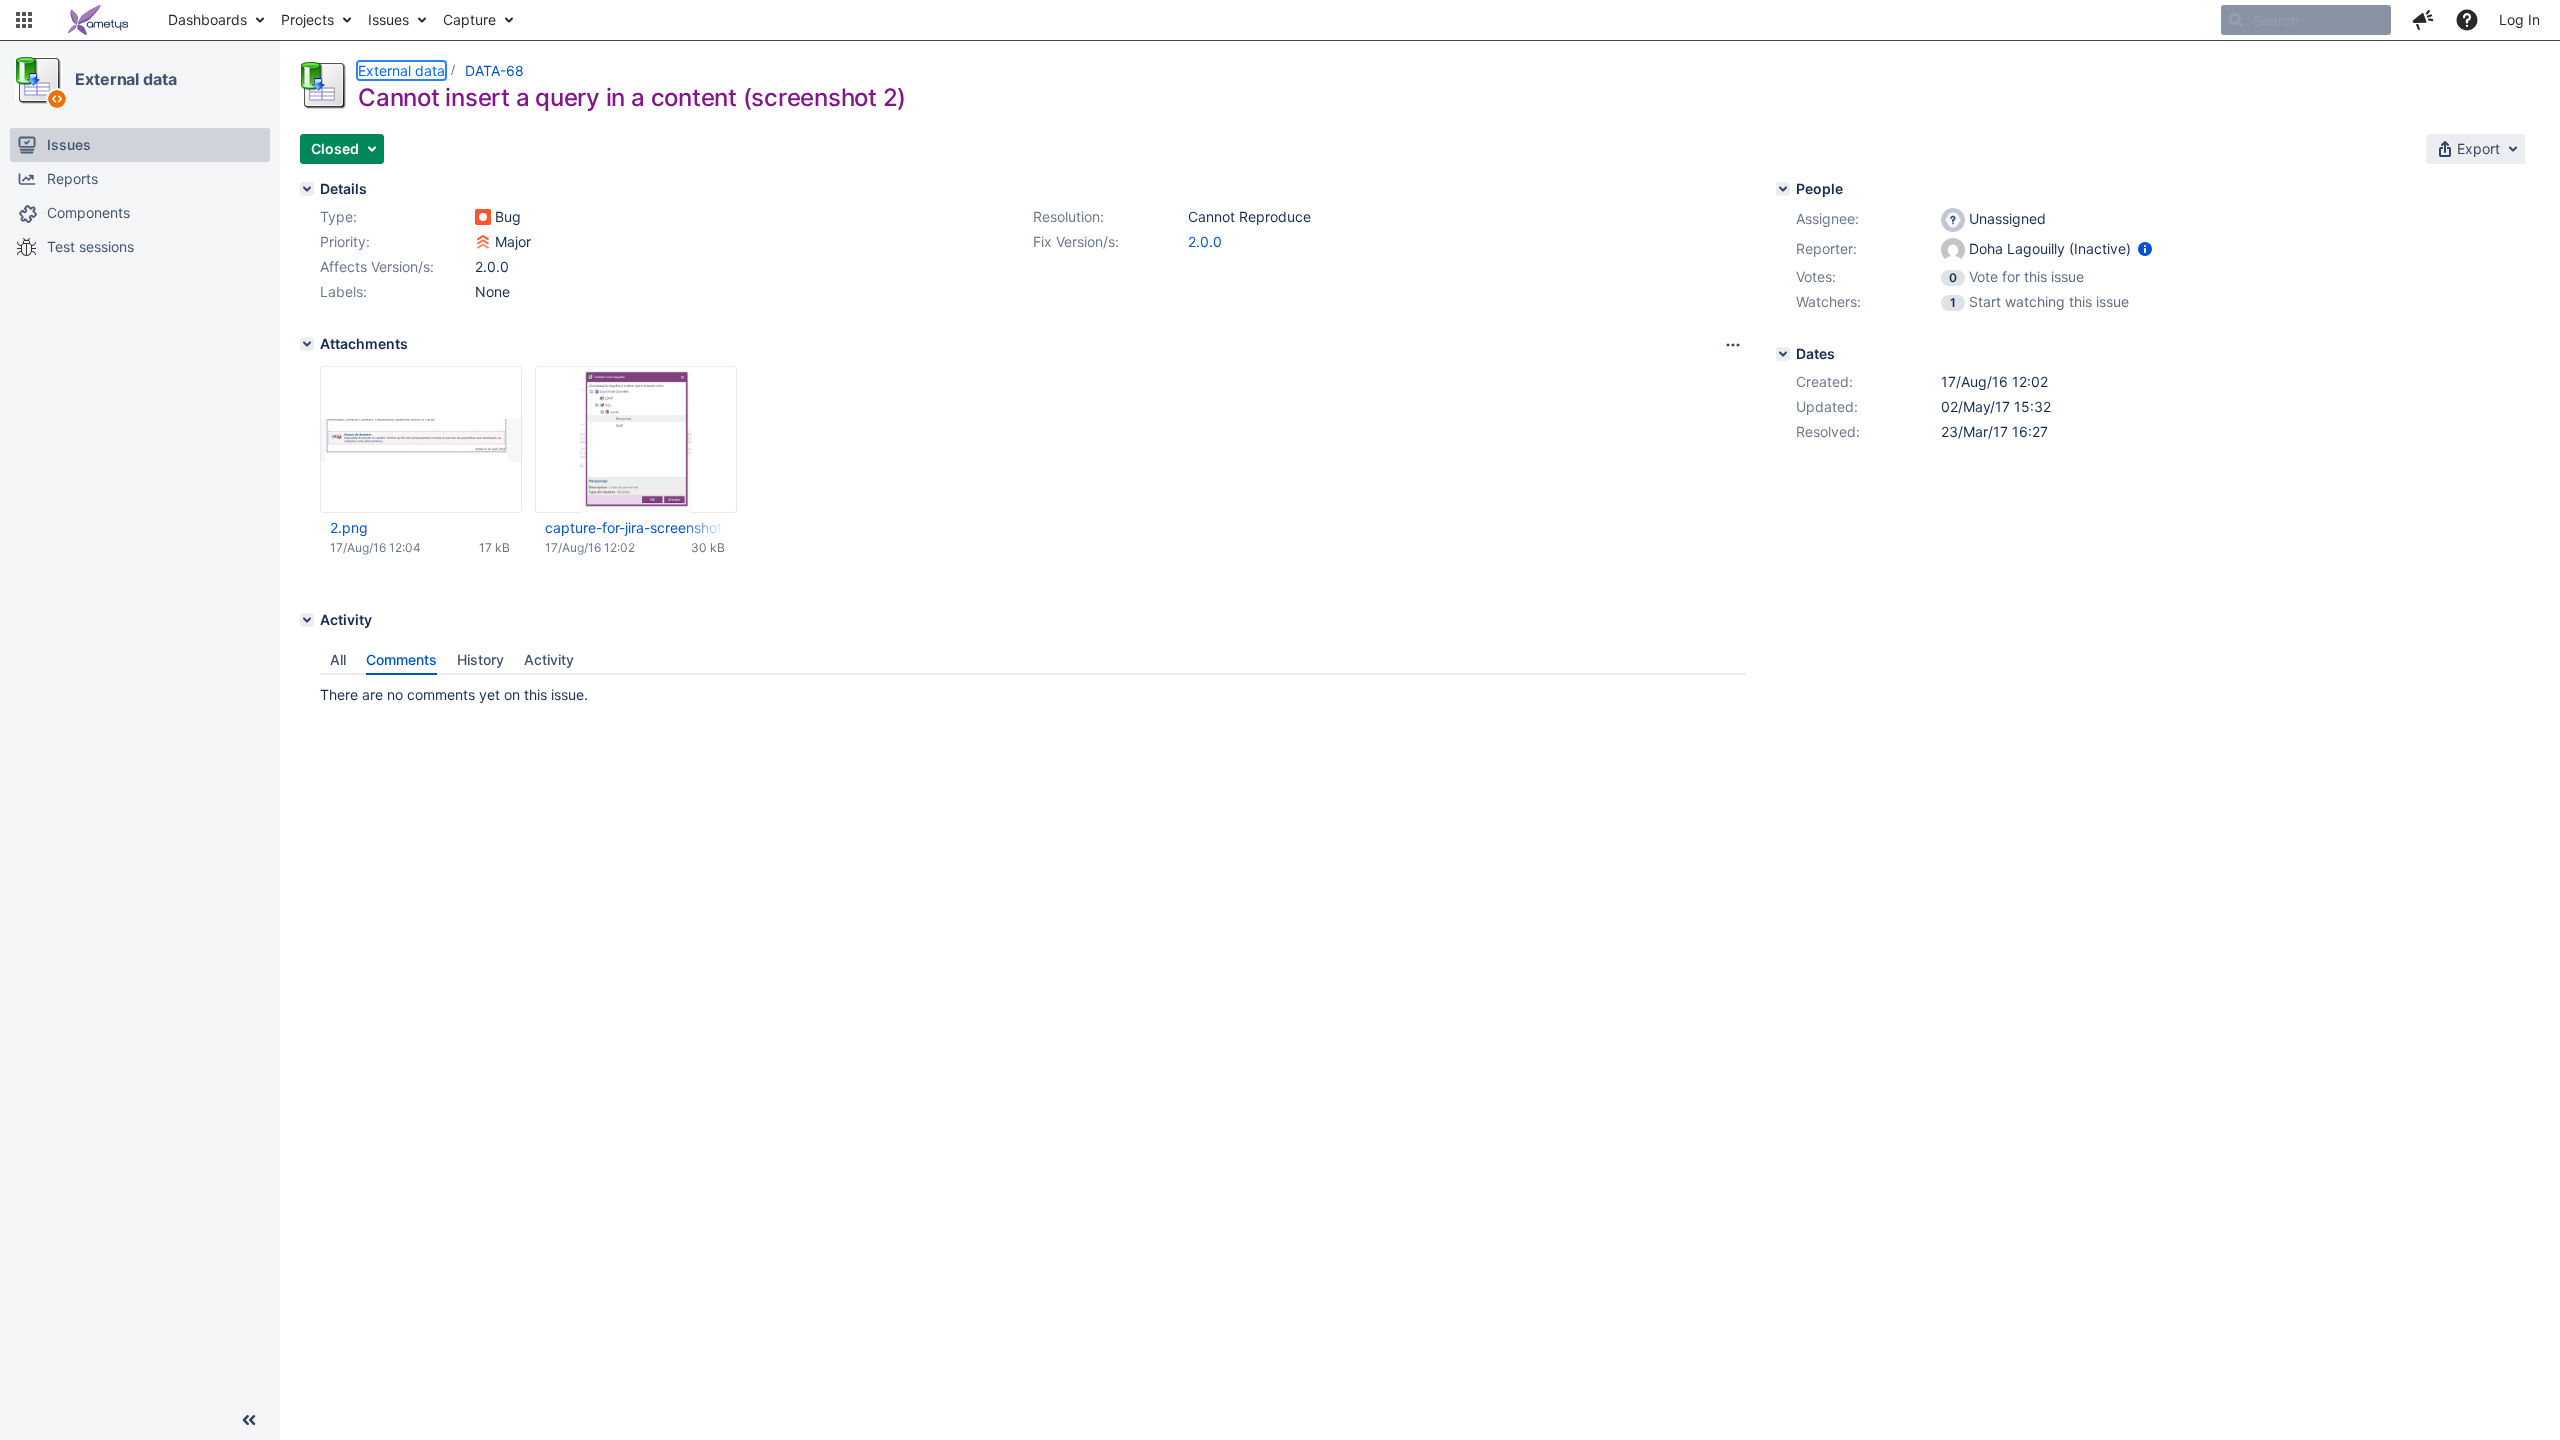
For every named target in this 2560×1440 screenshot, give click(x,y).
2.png (349, 527)
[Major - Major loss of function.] (483, 242)
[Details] (307, 189)
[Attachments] (307, 344)
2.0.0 (1205, 241)
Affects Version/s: (377, 266)
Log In (2519, 19)
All (338, 659)
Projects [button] (307, 19)
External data (126, 79)
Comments (401, 659)
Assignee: (1827, 218)
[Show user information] (2145, 248)
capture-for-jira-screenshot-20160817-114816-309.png (635, 527)
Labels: (343, 291)
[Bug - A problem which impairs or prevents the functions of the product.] (483, 217)
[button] (24, 20)
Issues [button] (388, 19)
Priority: (345, 241)
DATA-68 (494, 70)
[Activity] (307, 620)
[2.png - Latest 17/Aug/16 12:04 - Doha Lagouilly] (421, 440)
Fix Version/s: (1076, 241)
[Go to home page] (98, 20)
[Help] (2467, 20)
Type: (338, 216)
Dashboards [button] (207, 19)
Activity (549, 659)
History (480, 659)
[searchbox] (2306, 20)
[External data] (39, 80)
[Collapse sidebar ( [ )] (249, 1420)
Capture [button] (469, 19)
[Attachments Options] (1733, 345)
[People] (1783, 189)
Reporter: (1826, 248)
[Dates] (1783, 354)
